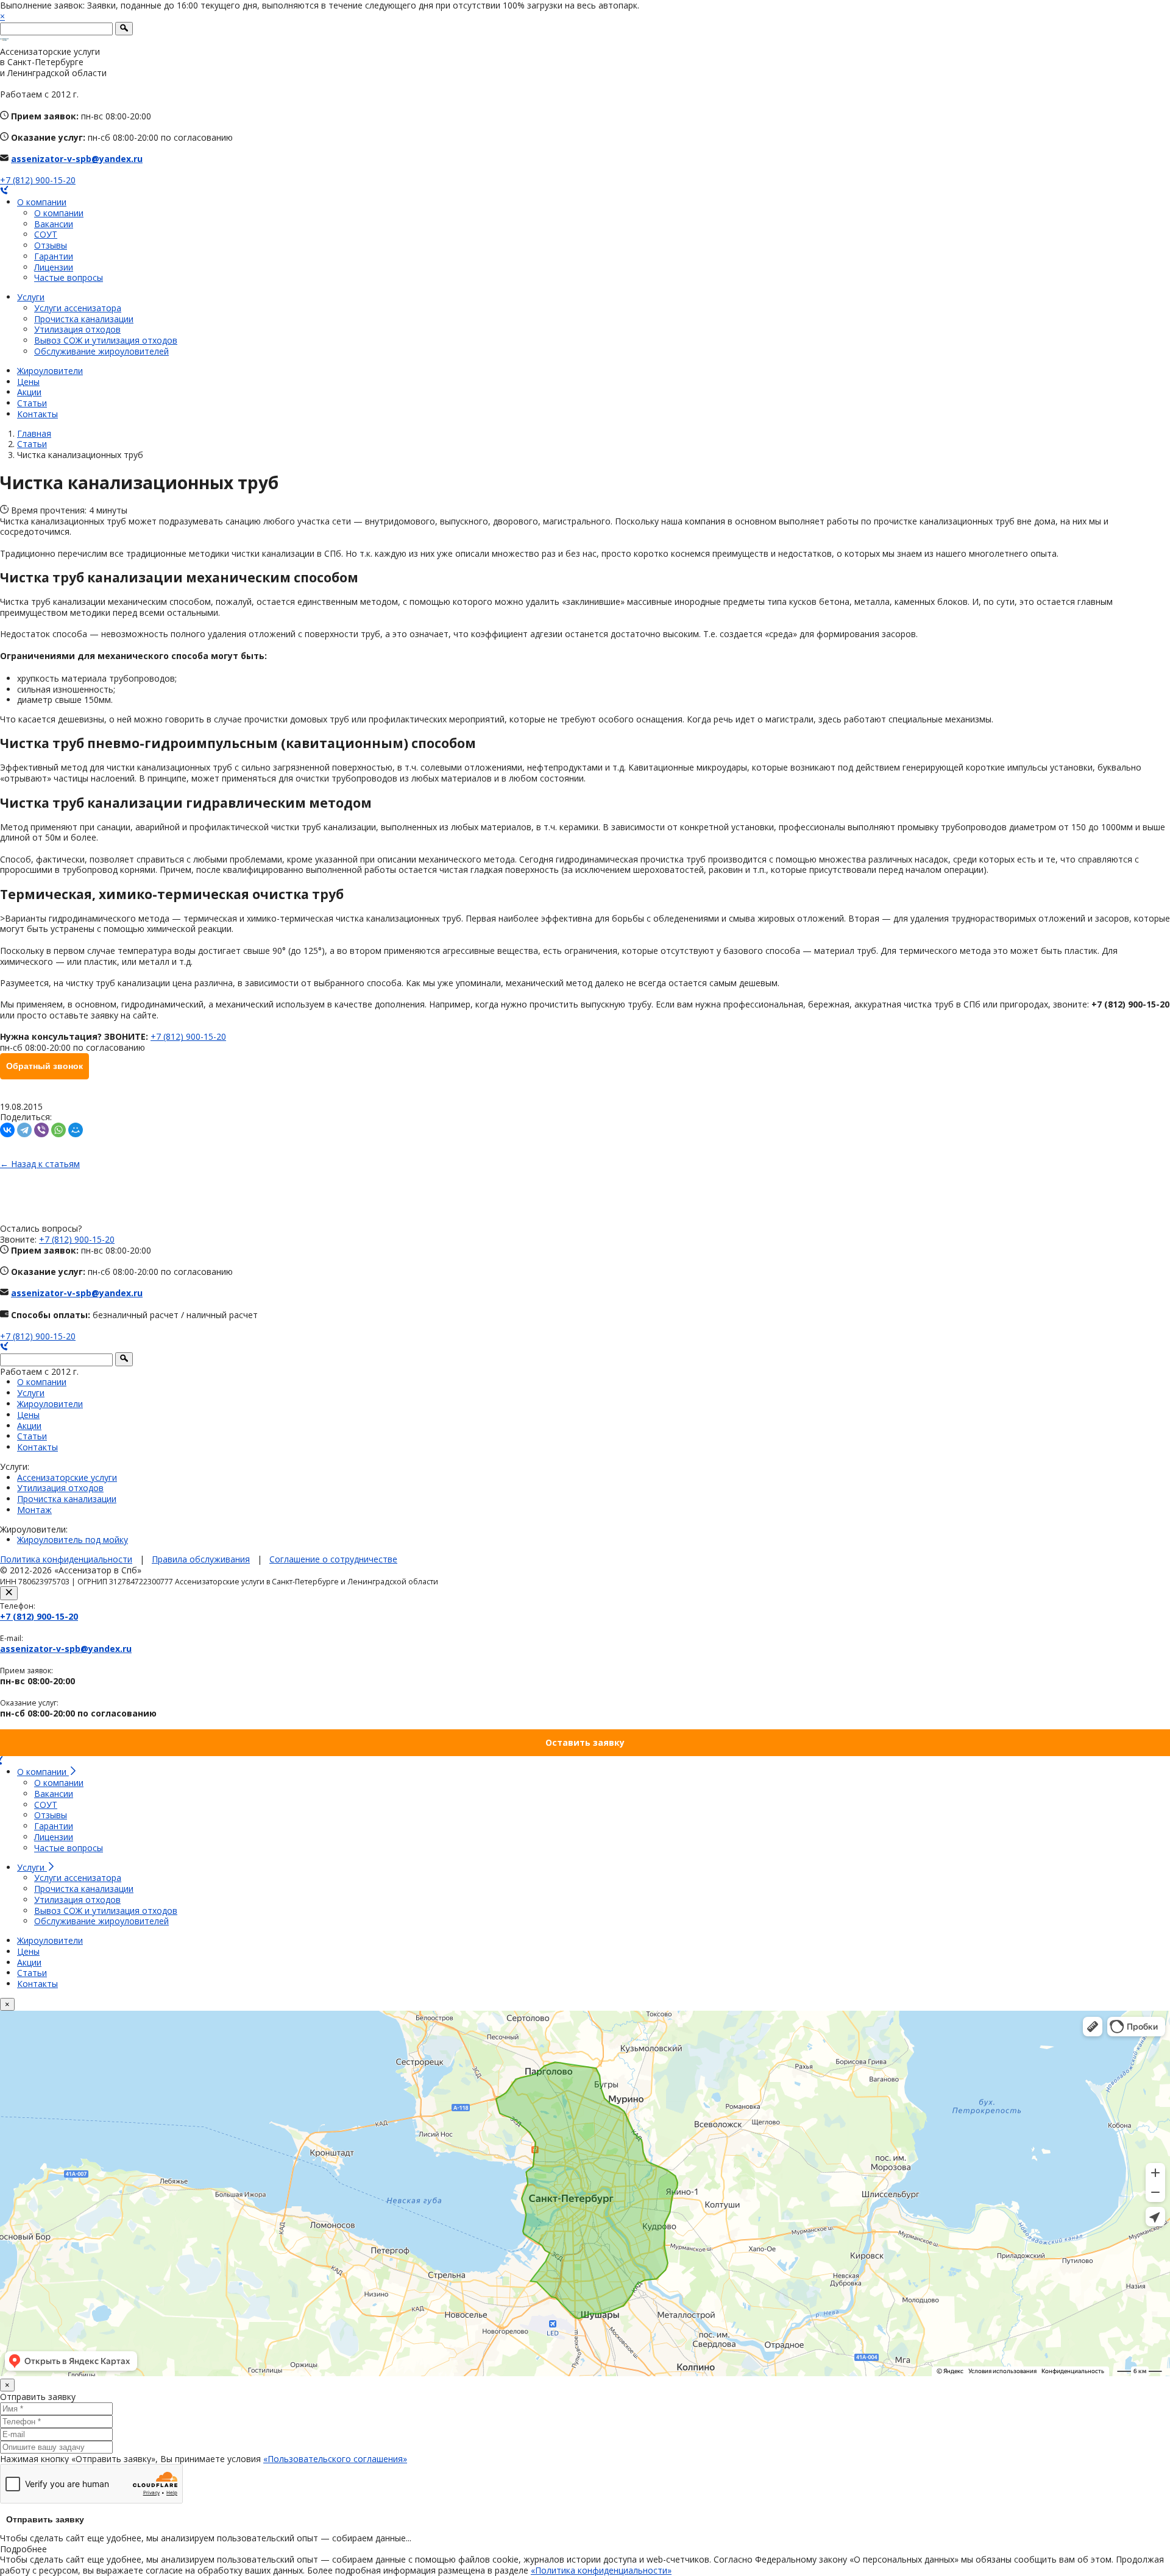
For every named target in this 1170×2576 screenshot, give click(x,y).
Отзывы (51, 245)
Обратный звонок (44, 1066)
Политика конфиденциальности (66, 1559)
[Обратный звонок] (4, 191)
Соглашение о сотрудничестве (333, 1559)
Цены (28, 382)
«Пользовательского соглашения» (335, 2459)
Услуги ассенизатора (78, 308)
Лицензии (54, 267)
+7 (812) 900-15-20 (38, 180)
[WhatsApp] (58, 1130)
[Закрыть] (9, 1593)
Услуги (31, 297)
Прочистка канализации (84, 319)
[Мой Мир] (76, 1130)
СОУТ (46, 234)
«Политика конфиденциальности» (601, 2570)
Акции (29, 392)
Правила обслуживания (201, 1559)
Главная (34, 433)
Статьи (32, 403)
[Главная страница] (4, 41)
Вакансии (54, 224)
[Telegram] (24, 1130)
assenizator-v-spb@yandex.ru (77, 159)
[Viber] (41, 1130)
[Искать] (124, 29)
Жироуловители (50, 371)
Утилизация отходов (77, 329)
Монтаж (34, 1510)
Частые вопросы (69, 277)
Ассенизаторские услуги (67, 1477)
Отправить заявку (45, 2519)
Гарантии (54, 256)
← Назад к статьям (40, 1164)
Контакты (37, 414)
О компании (42, 202)
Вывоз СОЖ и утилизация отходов (106, 340)
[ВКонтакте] (7, 1130)
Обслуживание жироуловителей (101, 351)
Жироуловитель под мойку (73, 1540)
